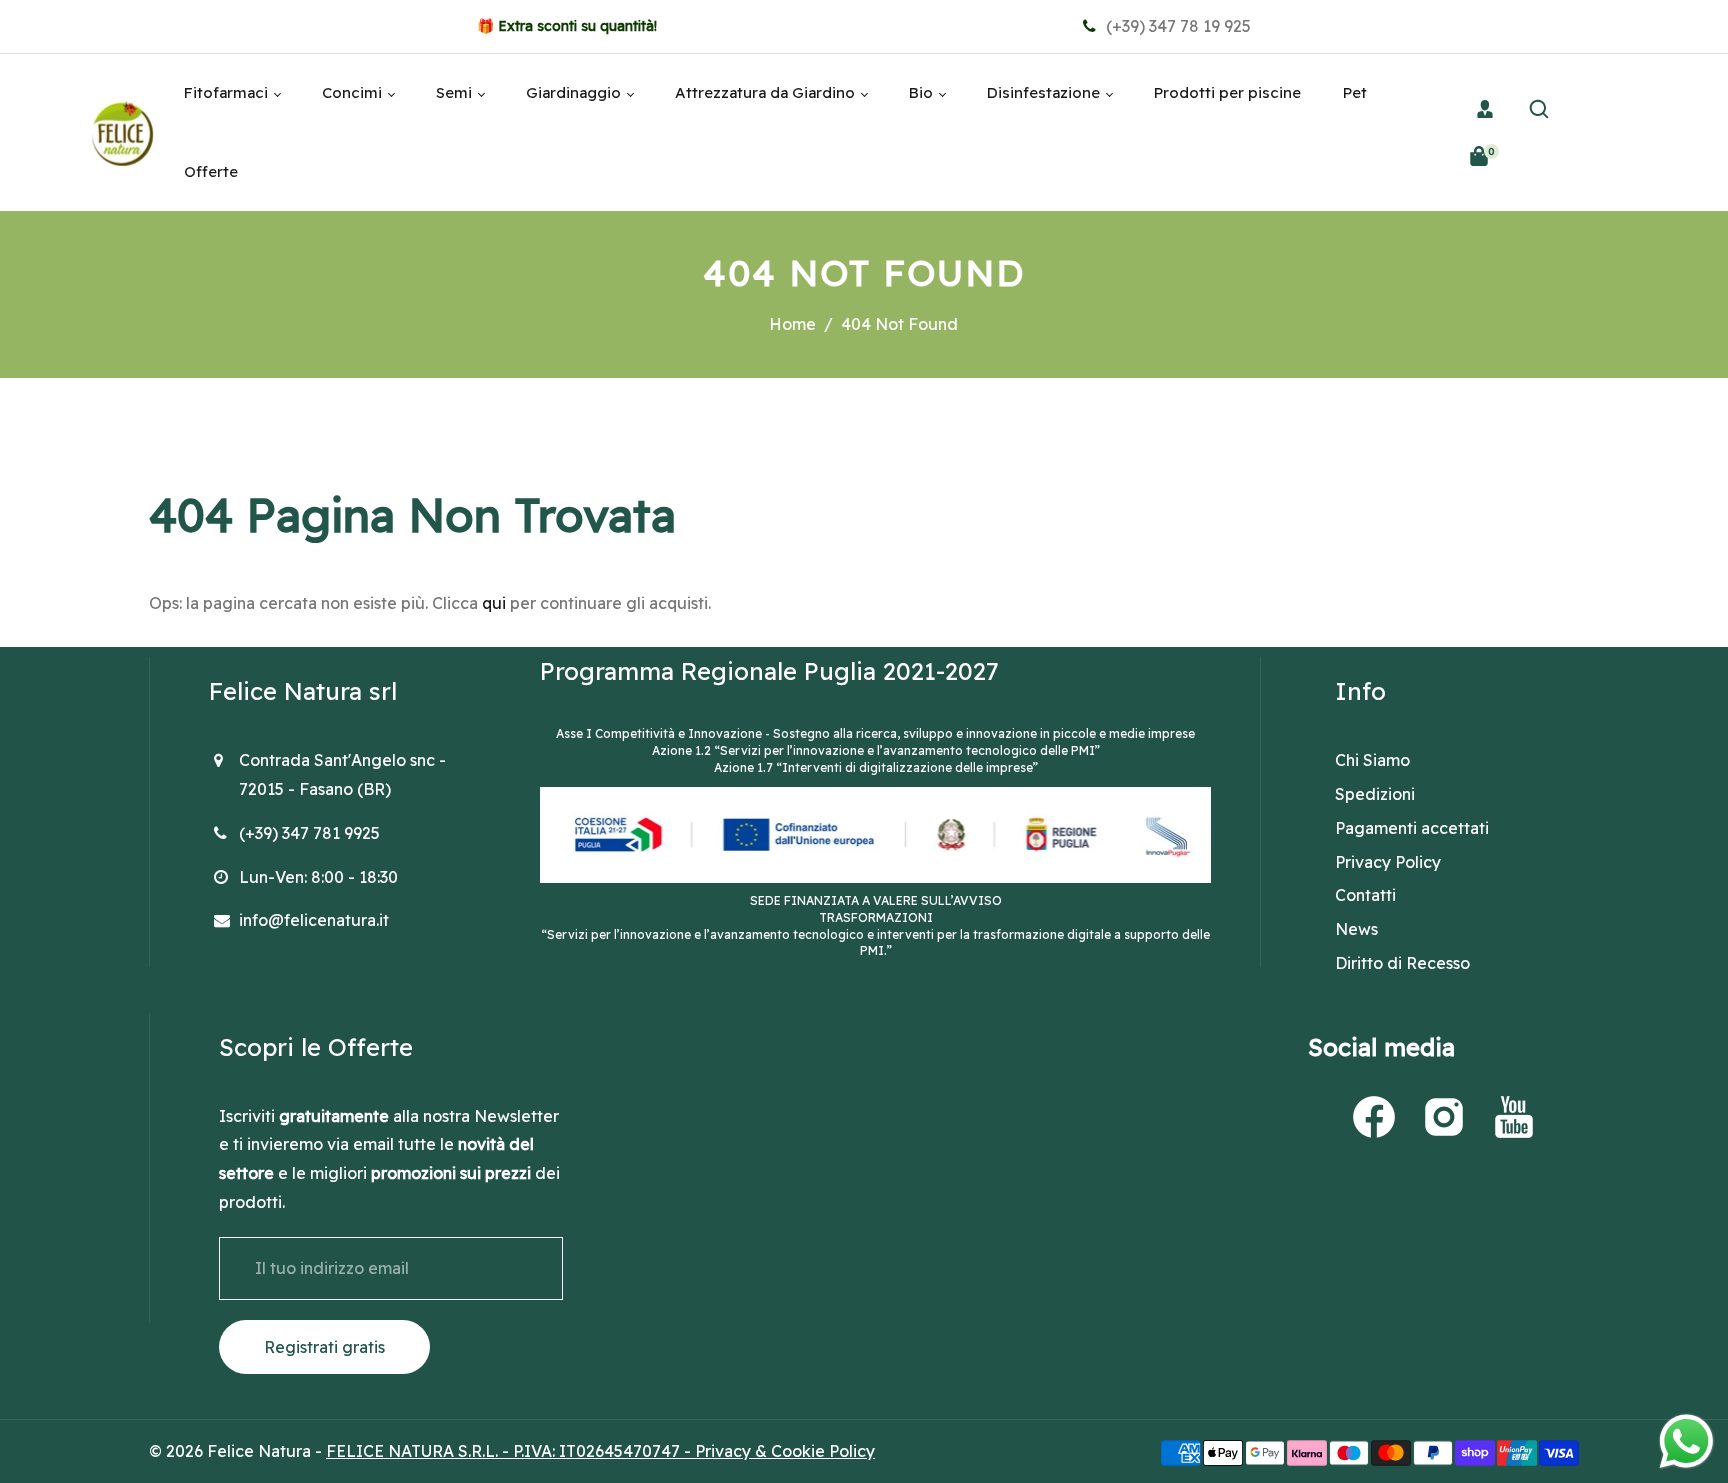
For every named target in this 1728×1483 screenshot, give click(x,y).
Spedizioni (1375, 794)
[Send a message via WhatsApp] (1686, 1441)
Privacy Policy (1388, 862)
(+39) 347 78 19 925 (1176, 26)
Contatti (1365, 895)
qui (494, 603)
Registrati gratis (324, 1347)
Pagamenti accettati (1412, 828)
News (1356, 929)
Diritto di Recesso (1402, 963)
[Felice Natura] (122, 131)
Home (792, 324)
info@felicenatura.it (314, 920)
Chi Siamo (1372, 760)
